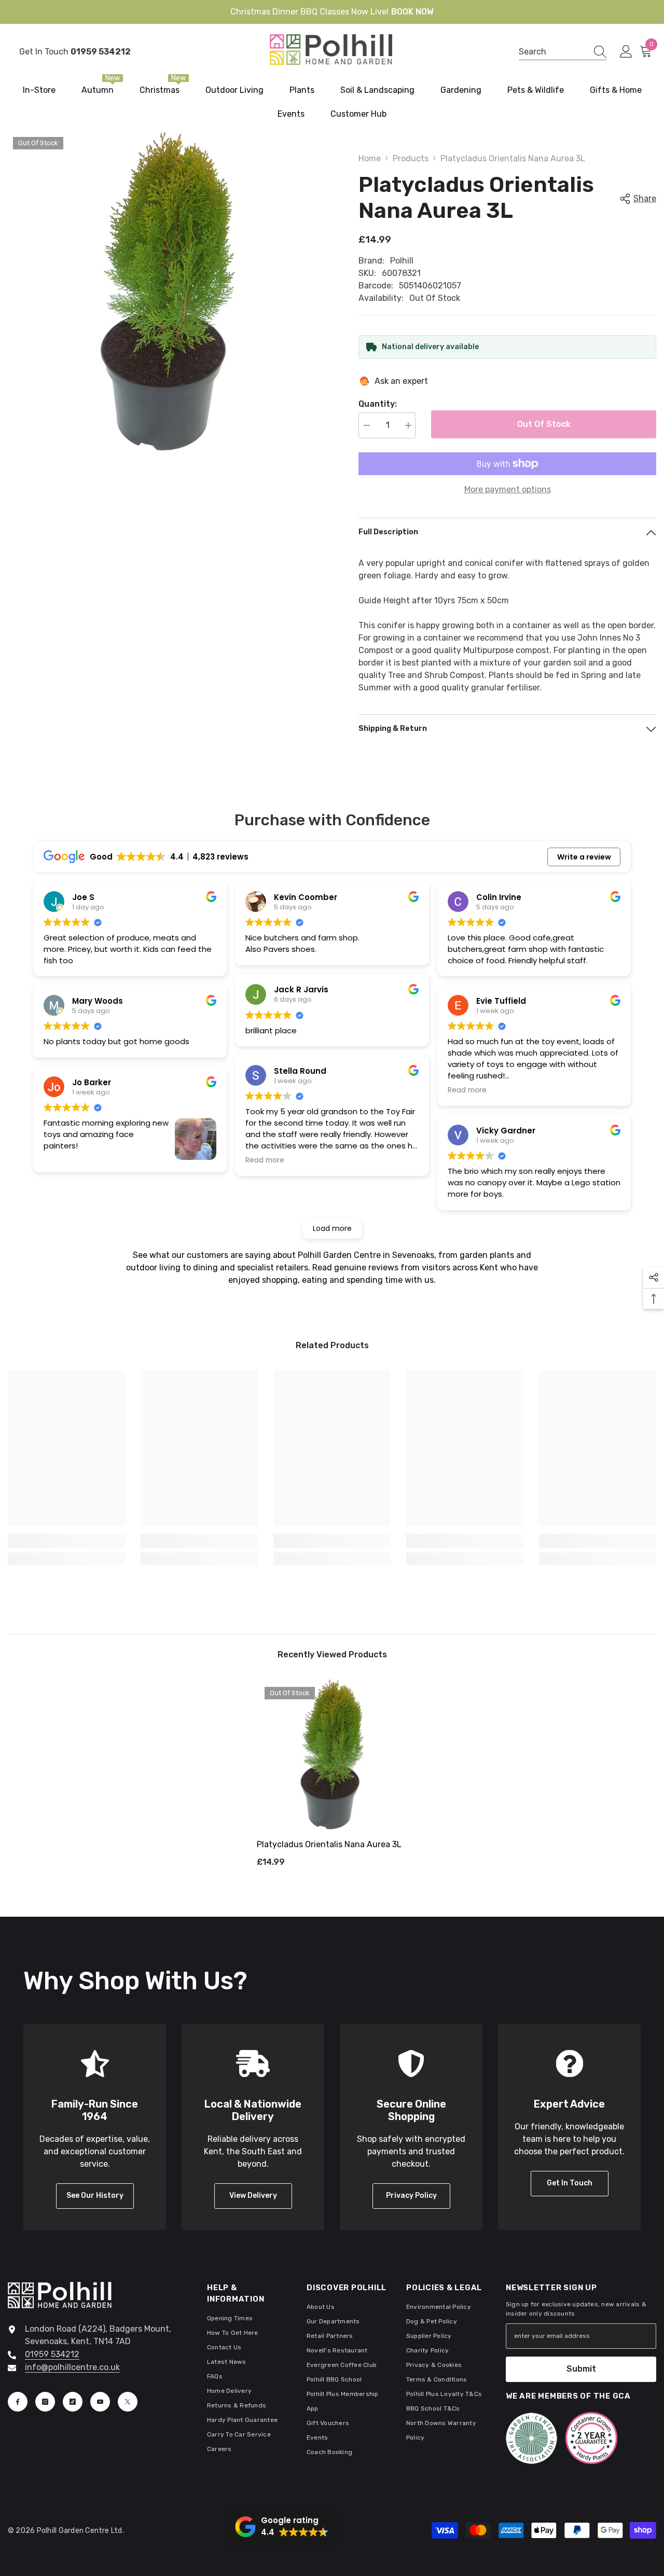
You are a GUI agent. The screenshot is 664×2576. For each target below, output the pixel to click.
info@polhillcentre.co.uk (72, 2367)
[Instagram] (45, 2402)
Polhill (402, 261)
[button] (282, 2527)
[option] (332, 1777)
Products (411, 158)
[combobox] (553, 52)
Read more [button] (265, 1160)
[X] (128, 2402)
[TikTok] (73, 2402)
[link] (66, 1541)
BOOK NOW (412, 12)
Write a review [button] (584, 857)
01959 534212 (52, 2354)
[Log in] (626, 52)
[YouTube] (100, 2402)
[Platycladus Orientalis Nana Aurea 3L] (332, 1754)
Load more (332, 1228)
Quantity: (378, 404)
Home (370, 158)
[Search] (563, 52)
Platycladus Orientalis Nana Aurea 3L (329, 1844)
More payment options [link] (508, 489)
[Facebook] (18, 2402)
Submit (581, 2369)
